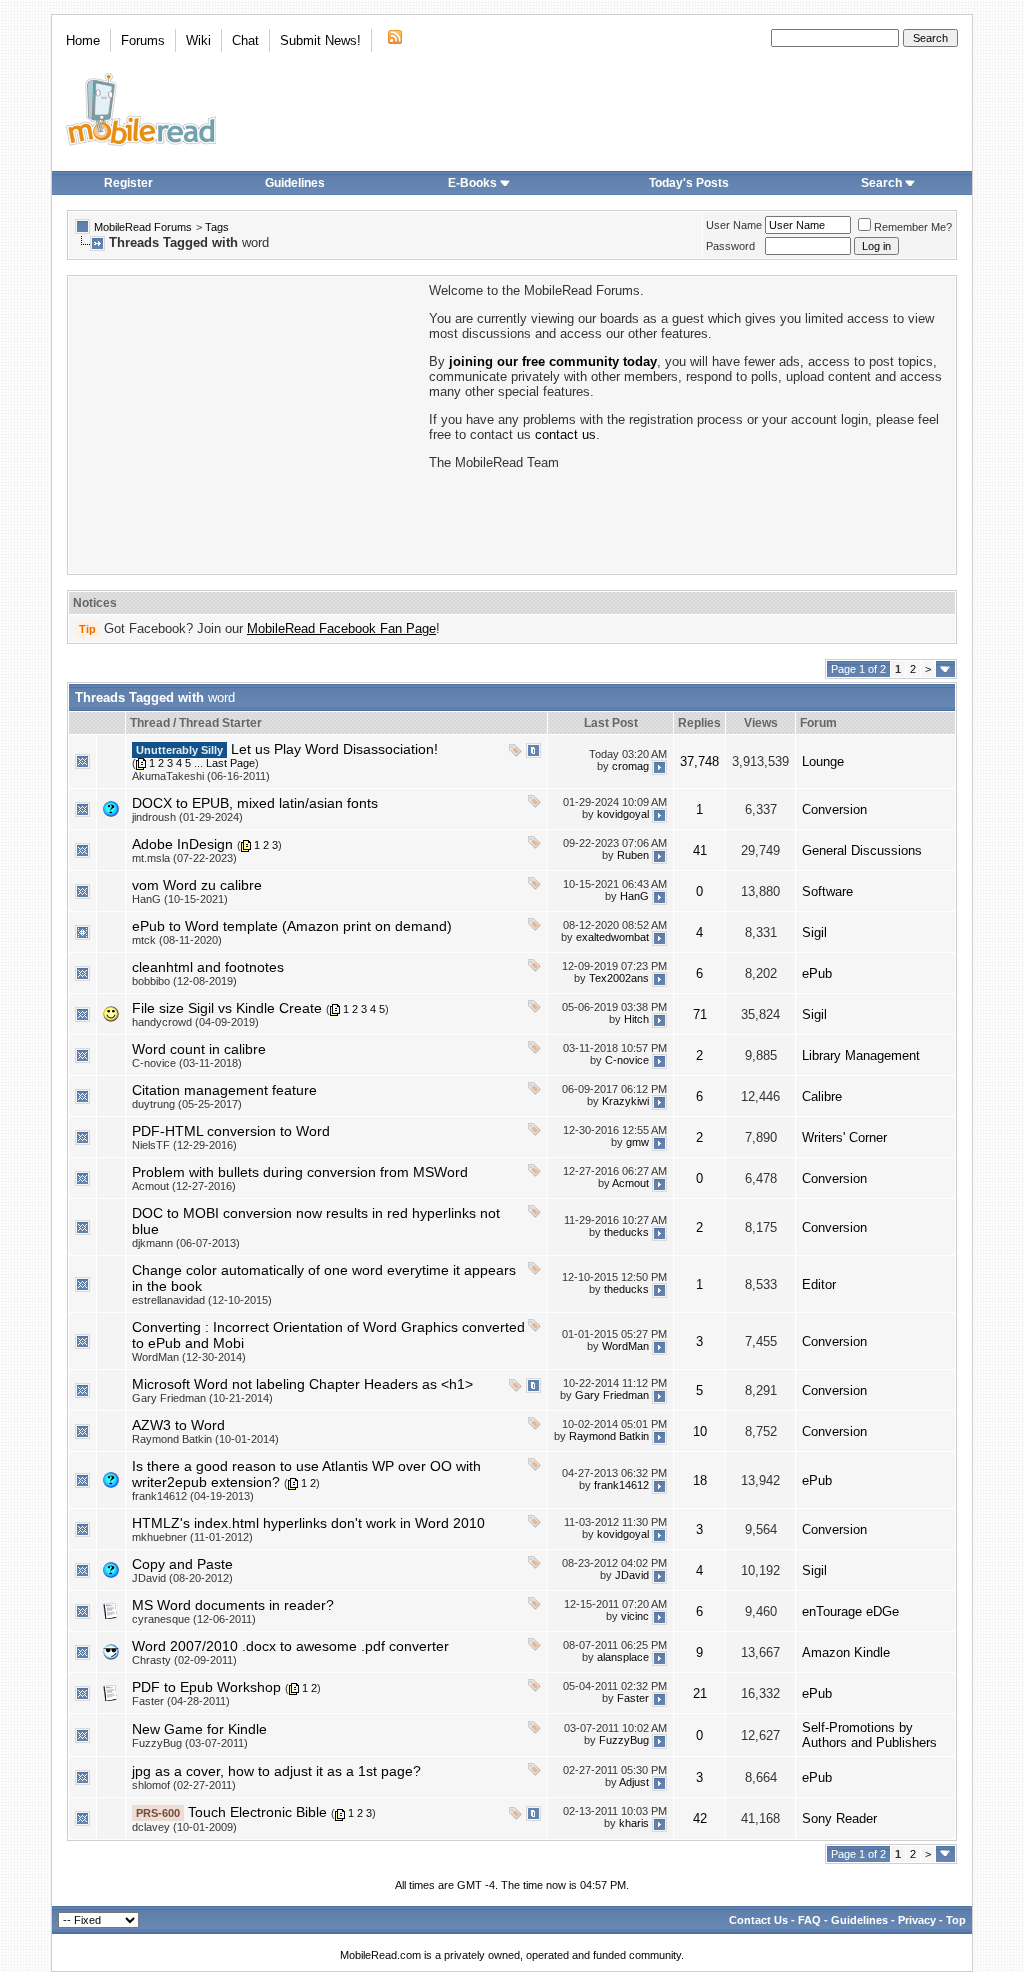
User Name (734, 225)
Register (128, 183)
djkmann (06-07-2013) (186, 1243)
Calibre (822, 1096)
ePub (817, 973)
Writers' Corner (844, 1137)
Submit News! (320, 40)
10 (700, 1431)
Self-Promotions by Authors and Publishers (869, 1735)
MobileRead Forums (143, 227)
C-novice (627, 1060)
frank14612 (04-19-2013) (193, 1496)
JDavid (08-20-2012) (182, 1578)
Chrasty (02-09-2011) (184, 1660)
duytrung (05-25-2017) (187, 1104)
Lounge (823, 761)
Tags (217, 227)
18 (700, 1480)
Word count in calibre (199, 1049)
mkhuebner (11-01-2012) (192, 1537)
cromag (630, 766)
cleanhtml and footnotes (208, 967)
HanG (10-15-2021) (180, 899)
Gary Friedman (612, 1395)
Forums (143, 40)
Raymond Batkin (609, 1436)
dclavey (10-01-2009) (184, 1827)
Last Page (230, 763)
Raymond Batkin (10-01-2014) (205, 1439)
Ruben (633, 855)
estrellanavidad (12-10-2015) (202, 1300)
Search (881, 183)
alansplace (623, 1657)
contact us (565, 434)
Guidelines (295, 183)
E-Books (472, 183)
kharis (634, 1823)
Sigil (814, 932)
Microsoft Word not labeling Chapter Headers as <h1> (302, 1384)
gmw (637, 1142)
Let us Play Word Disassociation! (334, 749)
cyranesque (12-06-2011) (194, 1619)
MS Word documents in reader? (233, 1605)
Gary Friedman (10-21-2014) (202, 1398)
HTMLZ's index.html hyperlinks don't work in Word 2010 (308, 1523)
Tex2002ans (619, 978)
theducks (626, 1232)
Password (730, 246)
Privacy (917, 1920)
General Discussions (862, 850)
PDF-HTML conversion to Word (231, 1131)
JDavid (632, 1575)
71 (700, 1014)
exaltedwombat (612, 937)
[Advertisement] (247, 423)
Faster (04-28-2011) (181, 1701)
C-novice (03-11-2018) (187, 1063)
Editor (819, 1284)
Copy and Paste (182, 1564)
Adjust (634, 1782)
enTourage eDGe (850, 1611)
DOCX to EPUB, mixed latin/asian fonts (255, 803)
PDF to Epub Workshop (206, 1687)
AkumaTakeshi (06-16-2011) (201, 776)
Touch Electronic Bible (257, 1812)
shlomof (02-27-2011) (184, 1785)
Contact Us (758, 1920)
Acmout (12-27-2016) (184, 1186)
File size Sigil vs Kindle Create (227, 1008)
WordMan (625, 1346)
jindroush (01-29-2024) (187, 817)
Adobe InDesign (182, 844)
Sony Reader (839, 1818)
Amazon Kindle (846, 1652)
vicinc (635, 1616)
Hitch (636, 1019)
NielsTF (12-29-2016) (184, 1145)
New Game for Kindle (199, 1729)
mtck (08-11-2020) (177, 940)
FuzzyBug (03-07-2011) (190, 1743)
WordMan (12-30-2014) (189, 1357)
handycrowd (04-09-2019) (195, 1022)
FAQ (809, 1920)
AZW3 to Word (178, 1425)
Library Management (861, 1055)
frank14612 (621, 1485)
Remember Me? (913, 227)
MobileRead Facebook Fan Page (341, 628)
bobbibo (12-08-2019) (184, 981)
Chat (245, 40)
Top (956, 1920)
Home (83, 40)
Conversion (834, 809)
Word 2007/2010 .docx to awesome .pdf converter (290, 1646)
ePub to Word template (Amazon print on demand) (292, 926)
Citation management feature (224, 1090)
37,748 (699, 761)
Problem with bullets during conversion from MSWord (300, 1172)
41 (700, 850)
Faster (633, 1698)
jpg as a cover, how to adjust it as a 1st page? (276, 1771)
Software (827, 891)
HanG (634, 896)
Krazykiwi (625, 1101)
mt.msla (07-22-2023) (184, 858)
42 (700, 1818)
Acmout (630, 1183)
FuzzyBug (624, 1740)
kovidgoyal (623, 814)
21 (700, 1693)
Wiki (198, 40)
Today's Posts (689, 183)
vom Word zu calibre (197, 885)
